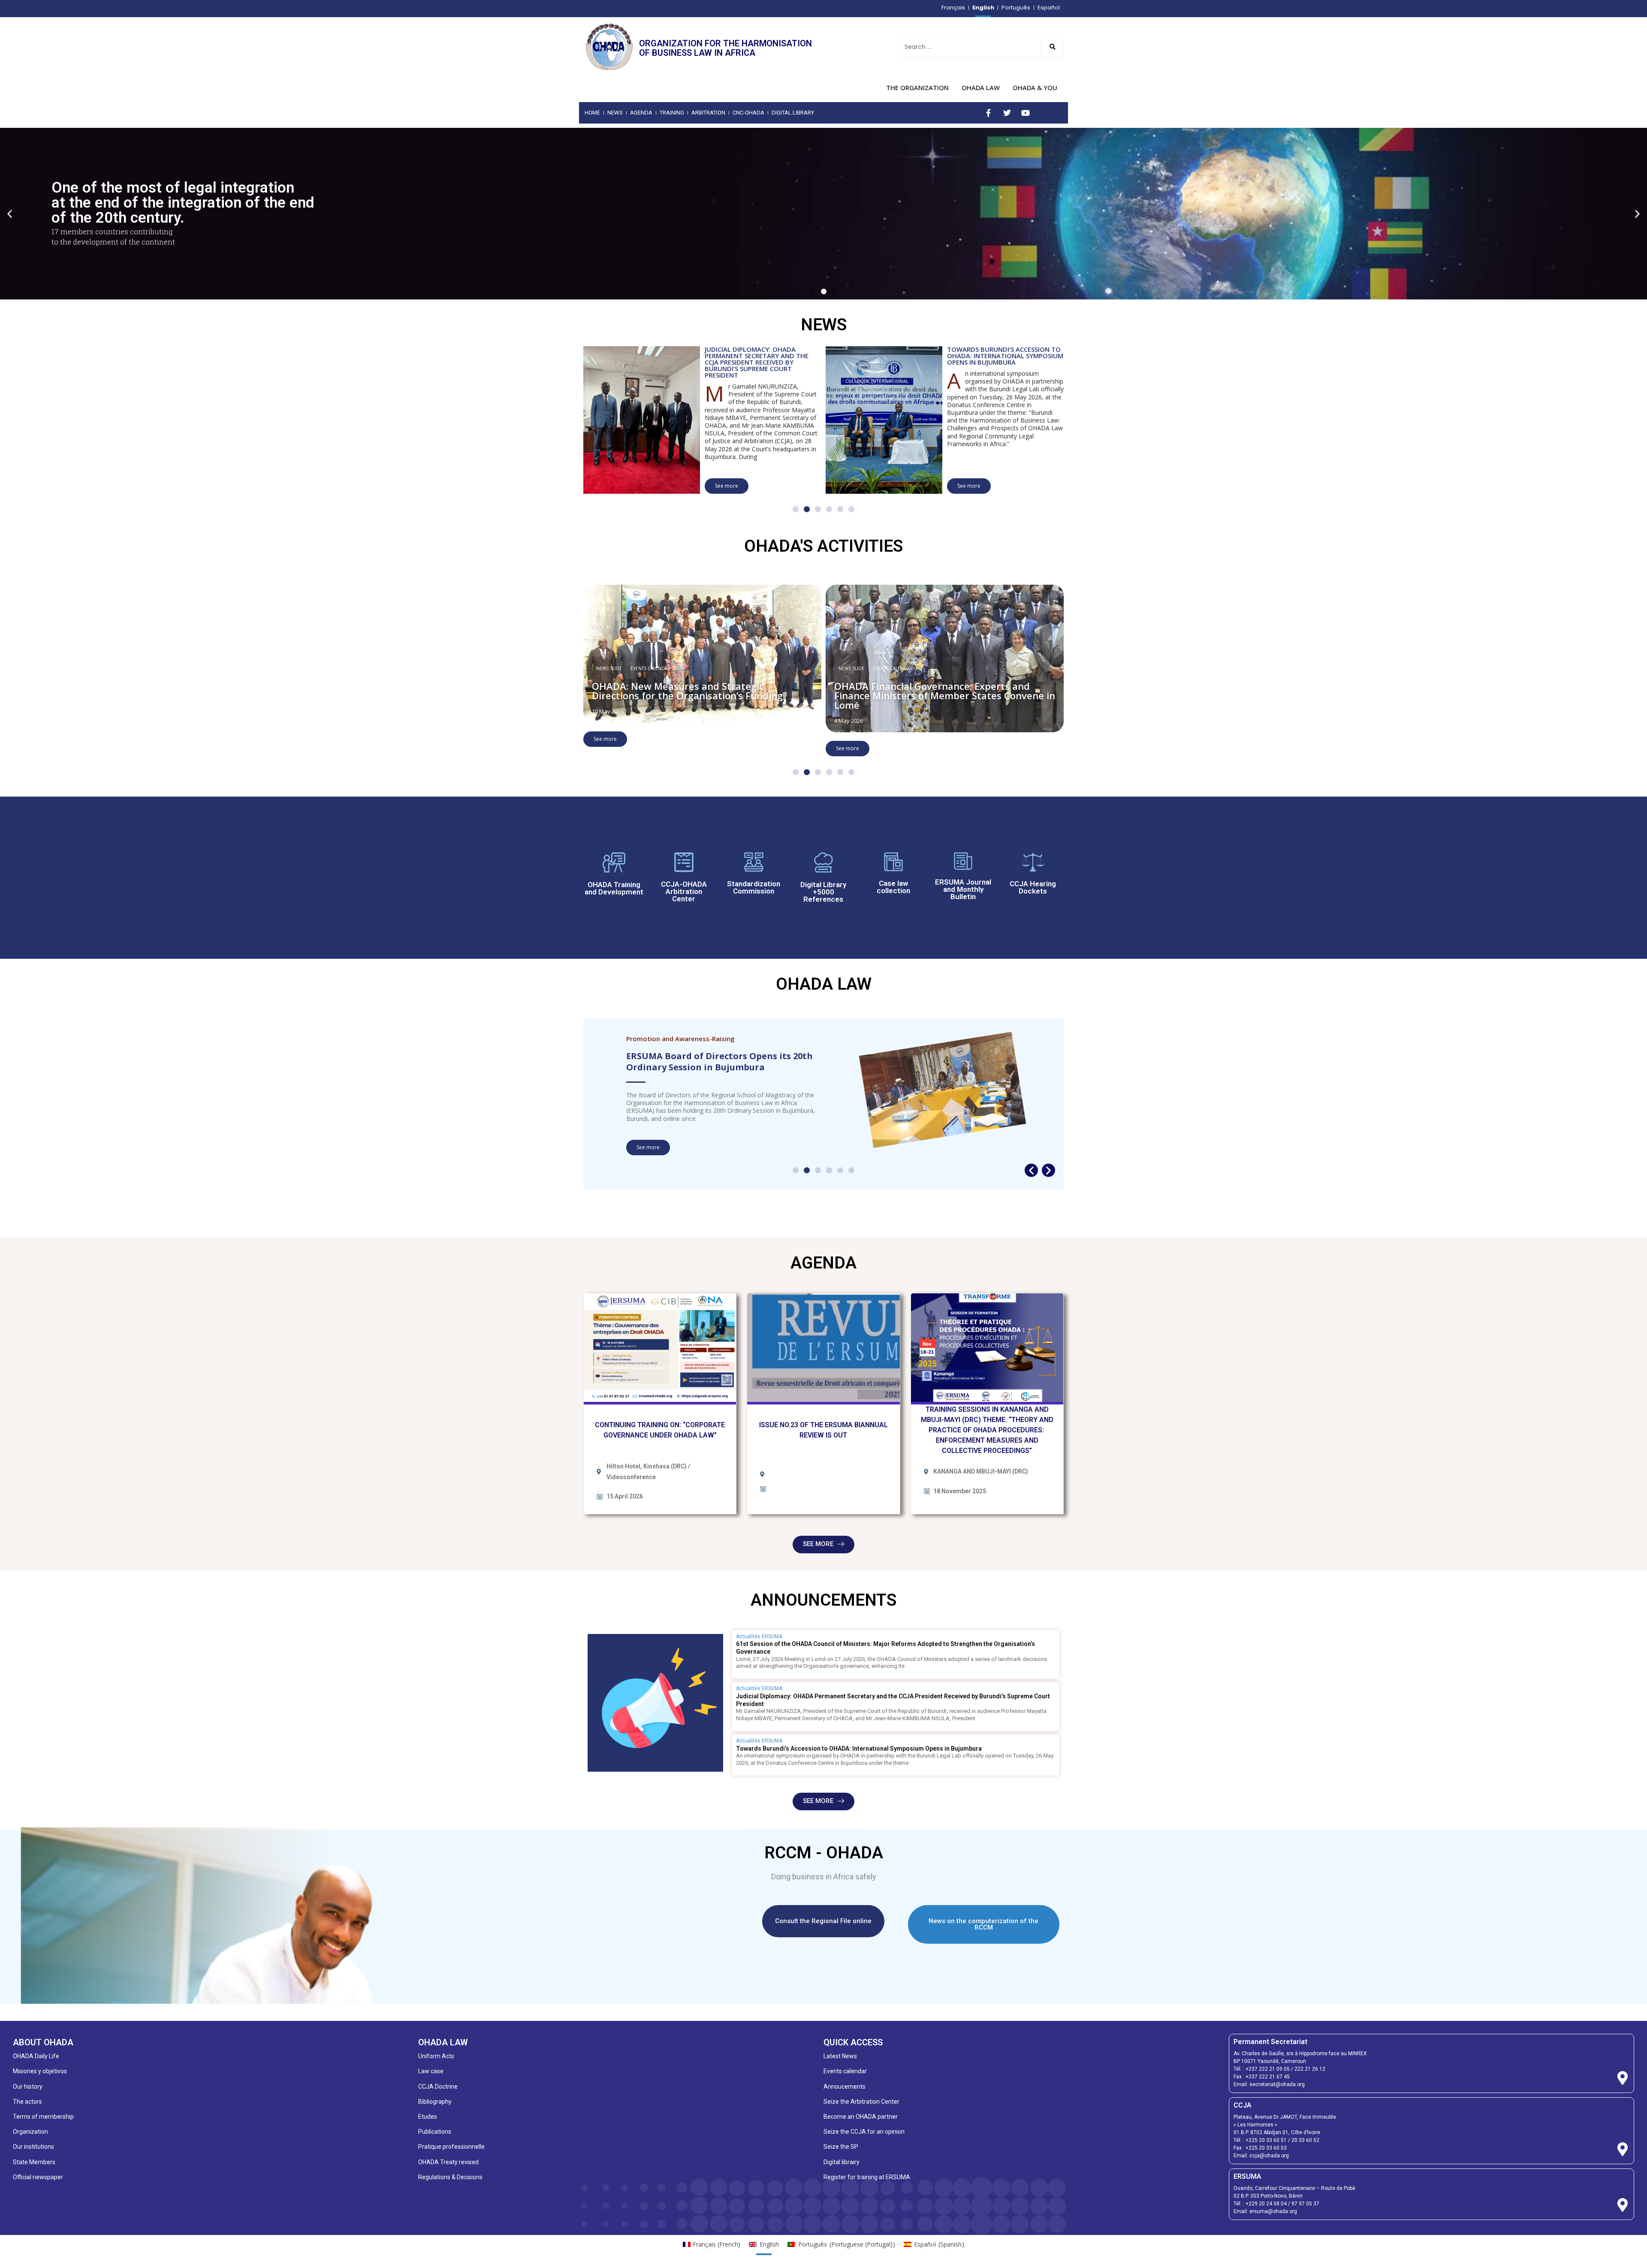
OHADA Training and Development (614, 888)
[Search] (1052, 47)
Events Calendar (650, 668)
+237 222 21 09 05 (1268, 2069)
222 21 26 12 (1310, 2069)
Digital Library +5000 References (823, 892)
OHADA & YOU (1035, 88)
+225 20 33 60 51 (1266, 2140)
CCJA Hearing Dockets (1033, 887)
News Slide (609, 668)
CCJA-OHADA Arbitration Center (684, 891)
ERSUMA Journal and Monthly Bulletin (963, 889)
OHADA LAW (981, 88)
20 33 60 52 (1305, 2140)
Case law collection (893, 887)
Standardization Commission (754, 887)
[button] (10, 213)
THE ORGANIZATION (917, 88)
